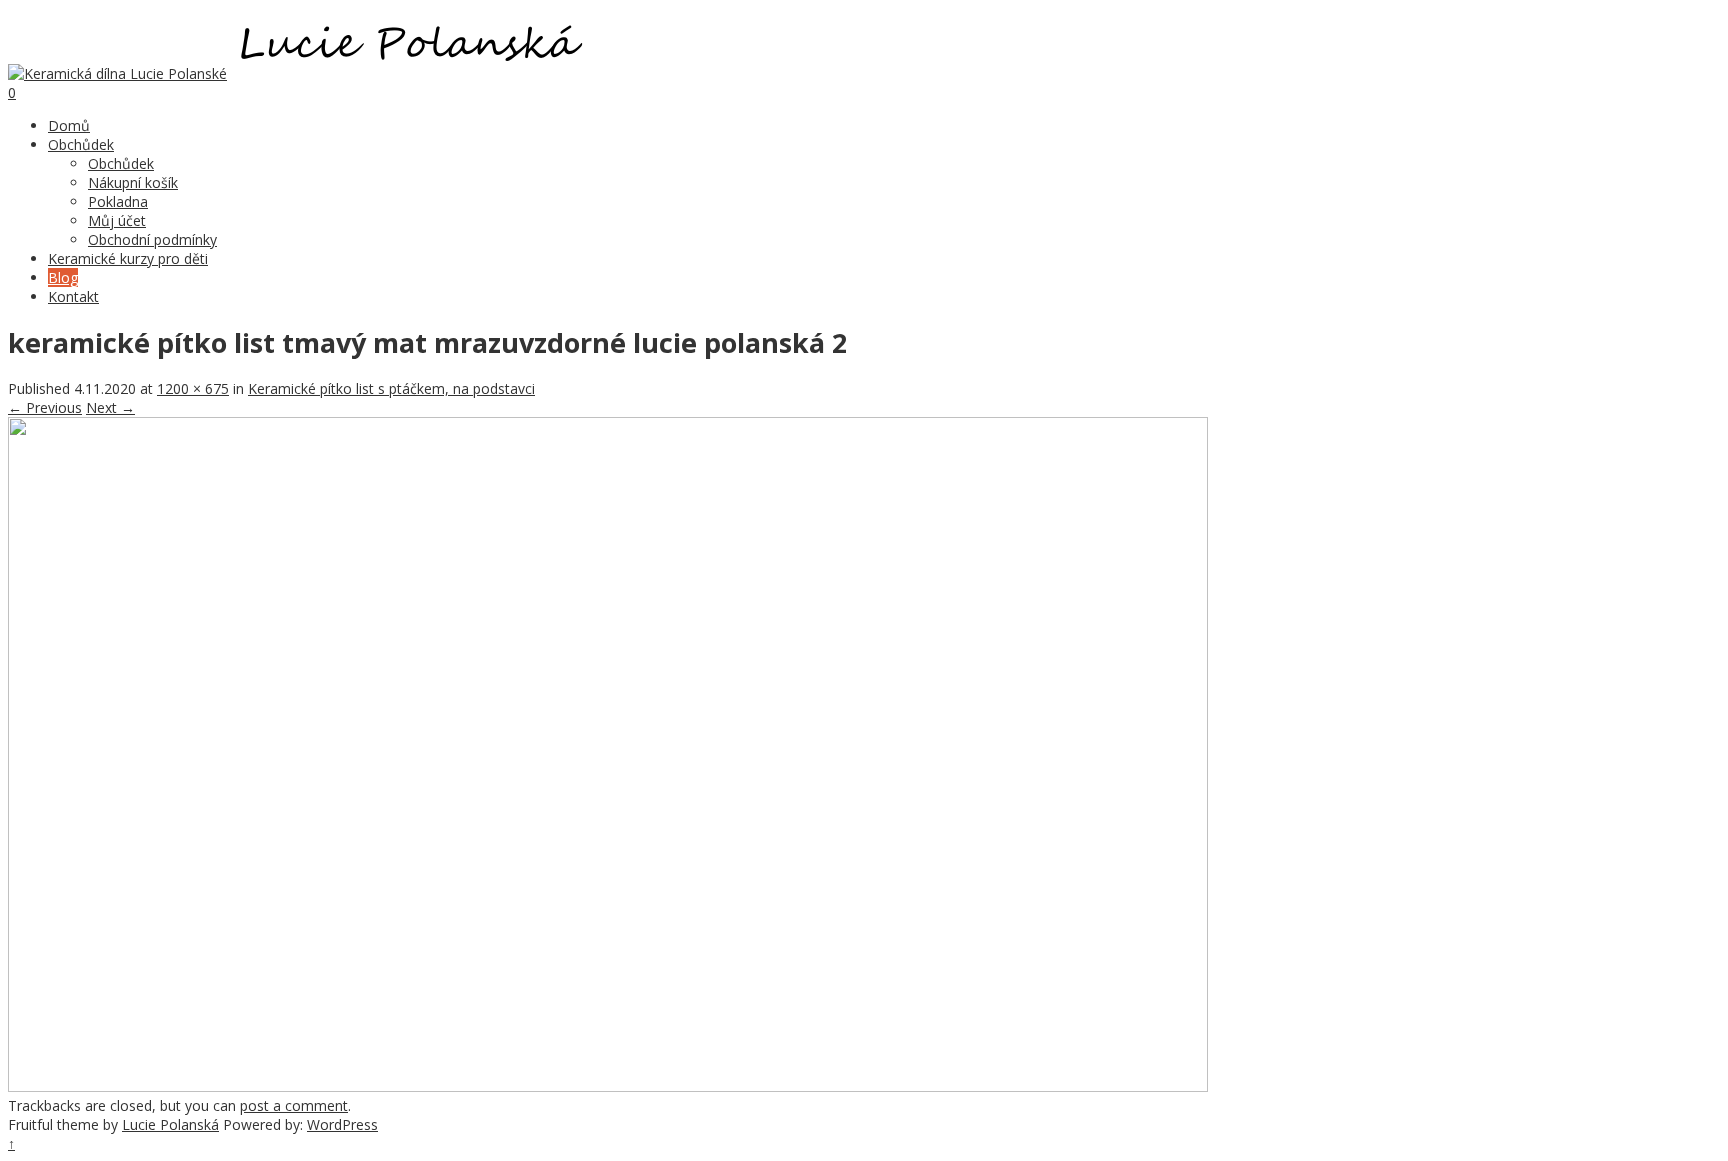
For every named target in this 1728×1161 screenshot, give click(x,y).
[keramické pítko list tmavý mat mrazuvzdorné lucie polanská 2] (608, 1086)
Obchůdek (81, 144)
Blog (63, 277)
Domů (69, 125)
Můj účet (117, 220)
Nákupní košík (133, 182)
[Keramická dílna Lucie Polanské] (117, 73)
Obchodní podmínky (152, 239)
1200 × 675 (193, 388)
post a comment (294, 1105)
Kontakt (73, 296)
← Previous (45, 407)
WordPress (342, 1124)
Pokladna (118, 201)
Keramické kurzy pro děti (128, 258)
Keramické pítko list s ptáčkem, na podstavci (391, 388)
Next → (110, 407)
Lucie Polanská (170, 1124)
